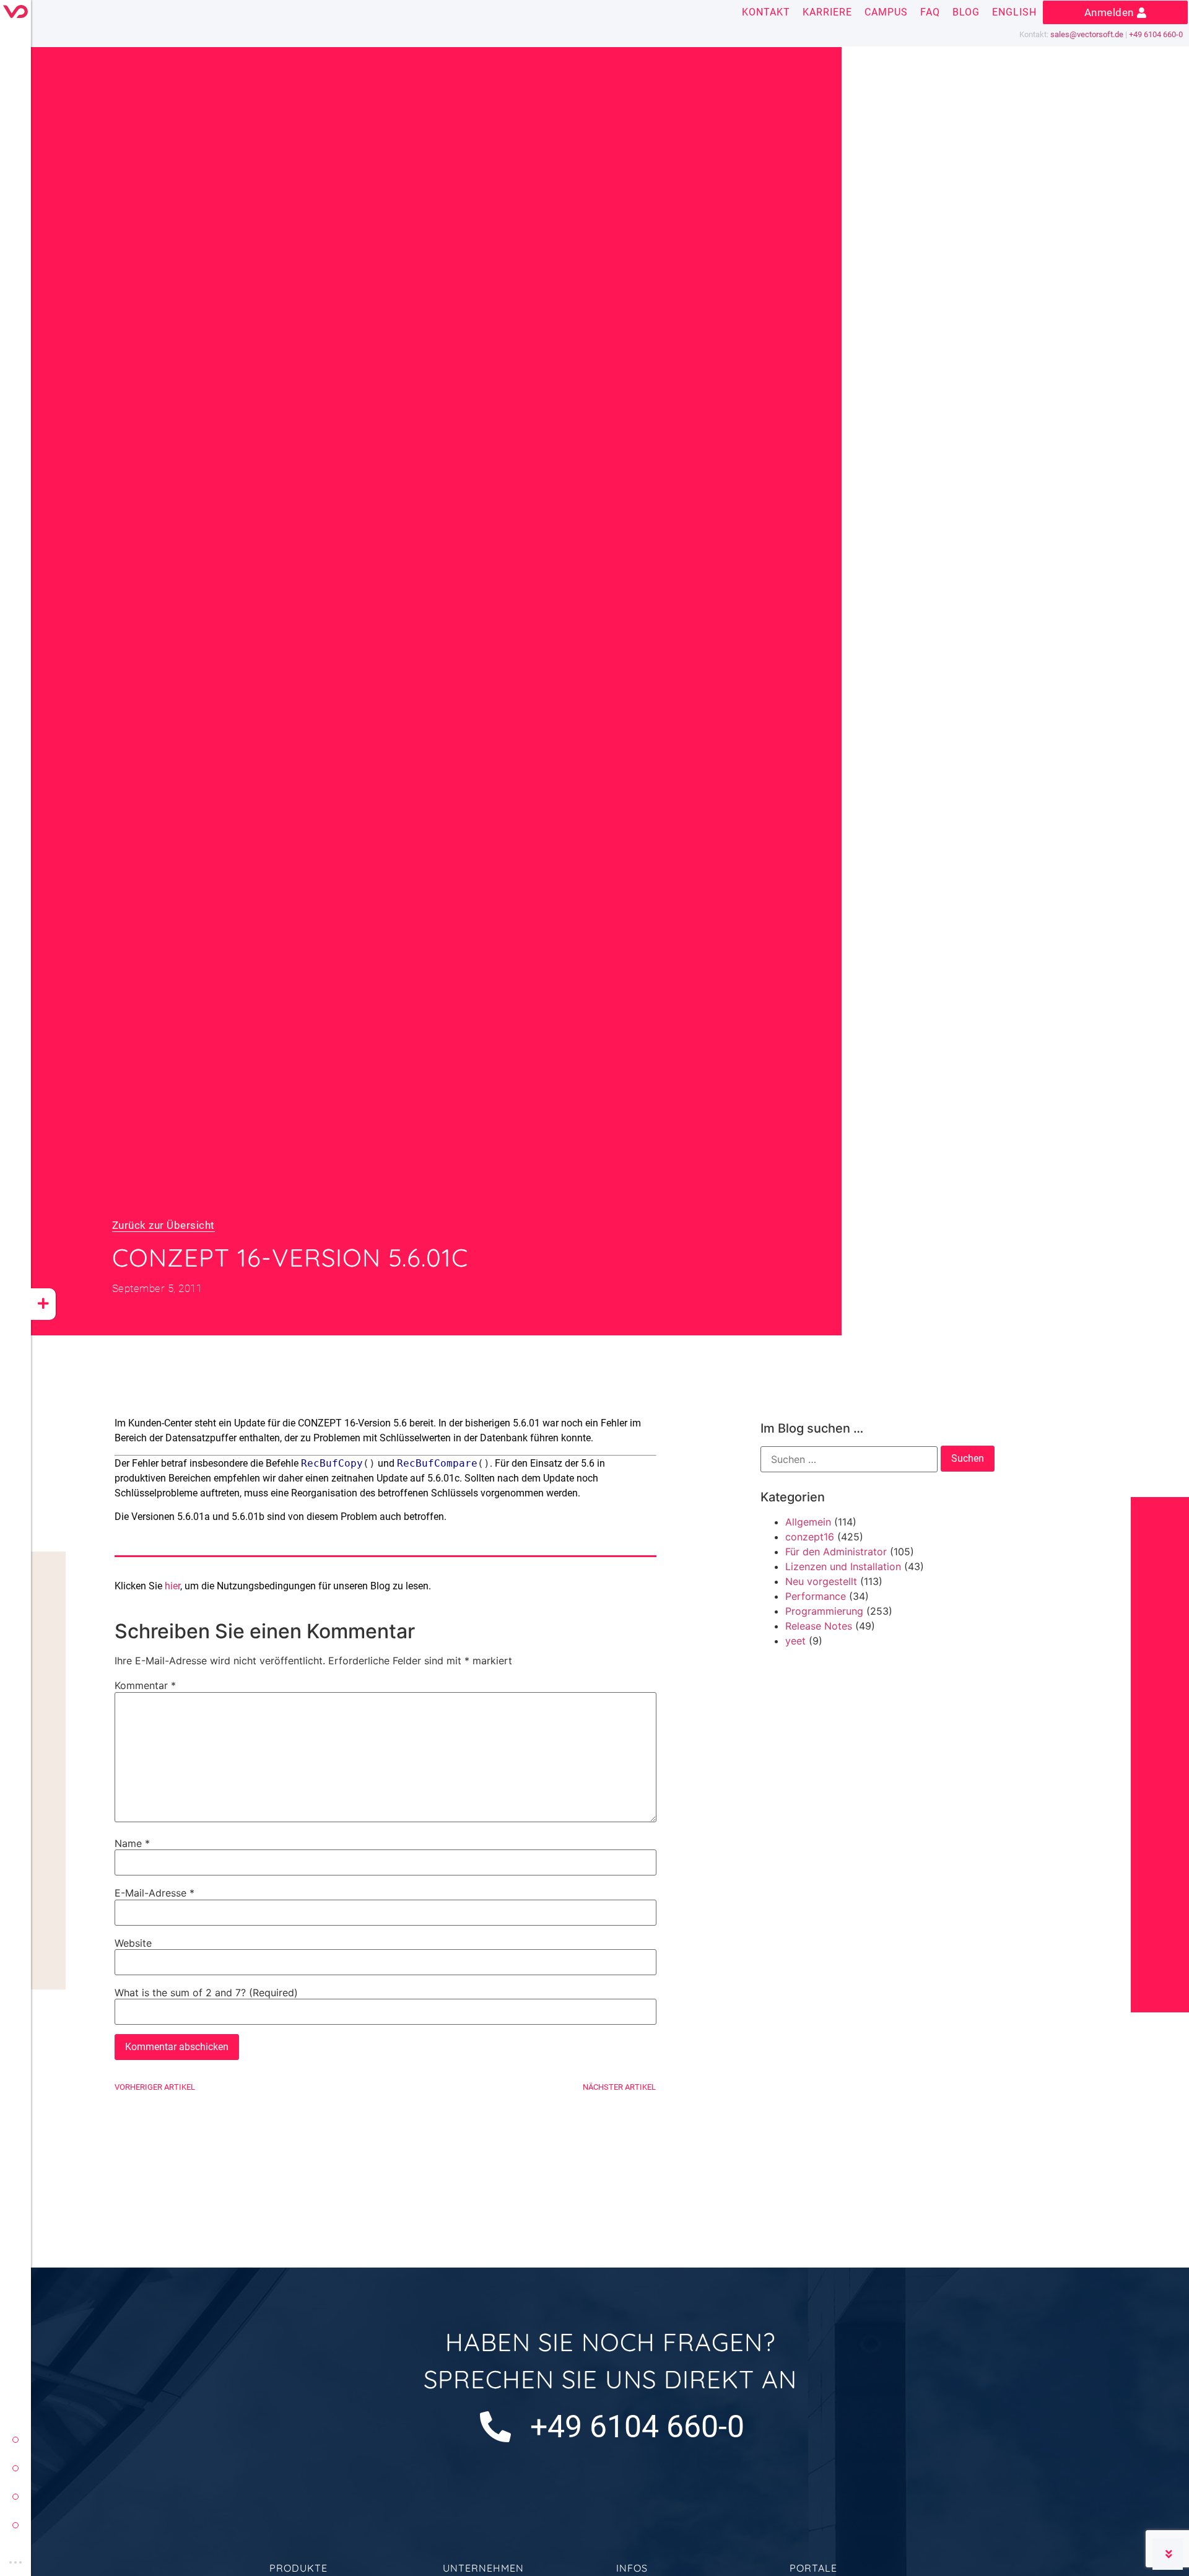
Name (132, 1843)
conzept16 (810, 1537)
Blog (966, 12)
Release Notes (819, 1626)
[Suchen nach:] (849, 1459)
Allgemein (808, 1522)
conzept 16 (15, 2468)
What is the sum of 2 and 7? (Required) (206, 1993)
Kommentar (145, 1685)
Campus (886, 12)
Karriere (827, 12)
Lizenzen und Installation (843, 1566)
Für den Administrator (836, 1552)
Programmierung (824, 1611)
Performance (816, 1596)
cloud (15, 2525)
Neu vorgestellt (821, 1581)
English (1014, 12)
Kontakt (766, 12)
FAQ (930, 12)
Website (133, 1943)
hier (172, 1586)
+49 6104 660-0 (1156, 34)
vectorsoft (15, 2440)
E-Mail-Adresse (155, 1893)
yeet (15, 2497)
